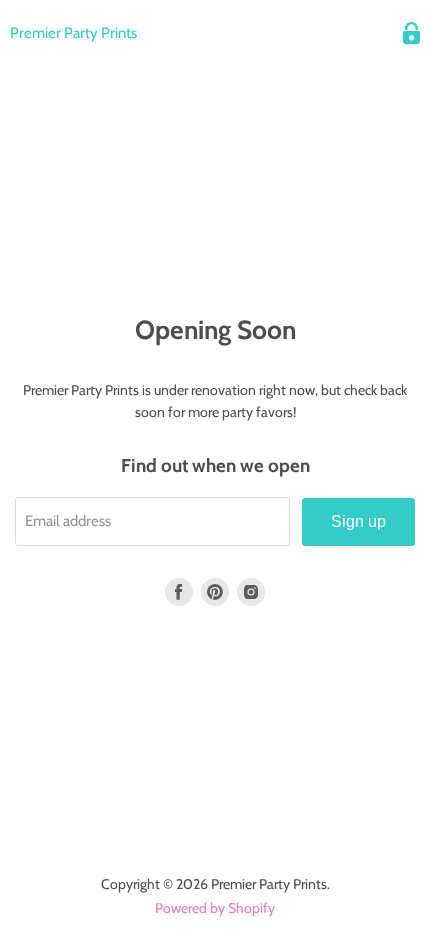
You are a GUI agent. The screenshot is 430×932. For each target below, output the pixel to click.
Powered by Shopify (215, 908)
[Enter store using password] (411, 33)
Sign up (358, 521)
